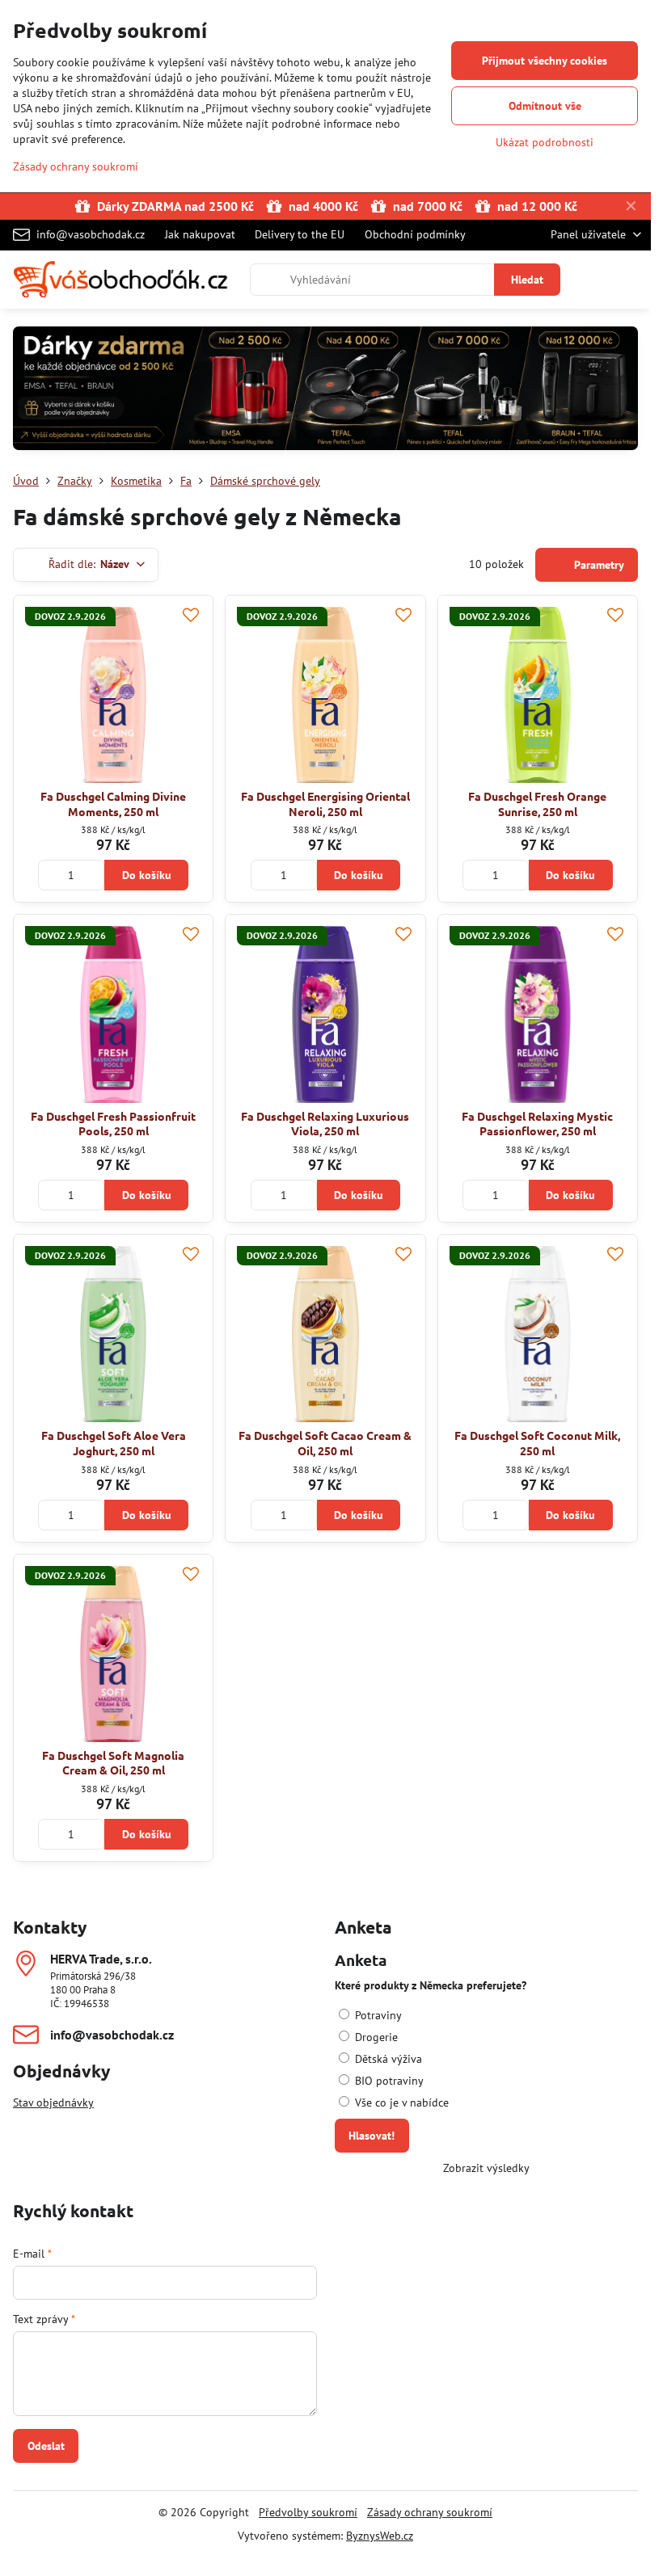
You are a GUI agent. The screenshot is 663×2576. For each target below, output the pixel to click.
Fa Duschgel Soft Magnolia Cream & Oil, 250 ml (113, 1763)
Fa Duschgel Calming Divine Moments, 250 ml (113, 804)
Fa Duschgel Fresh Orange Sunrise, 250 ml (537, 804)
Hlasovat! (372, 2136)
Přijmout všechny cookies (545, 61)
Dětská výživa (387, 2059)
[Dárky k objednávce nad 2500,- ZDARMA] (325, 391)
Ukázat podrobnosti (545, 142)
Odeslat (46, 2446)
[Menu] (631, 280)
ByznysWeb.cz (380, 2536)
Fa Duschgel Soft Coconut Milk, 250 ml (537, 1443)
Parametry (598, 565)
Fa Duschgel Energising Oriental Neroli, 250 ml (325, 804)
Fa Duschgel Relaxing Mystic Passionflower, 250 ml (537, 1124)
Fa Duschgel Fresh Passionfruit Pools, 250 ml (113, 1124)
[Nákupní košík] (593, 280)
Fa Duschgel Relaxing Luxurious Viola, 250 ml (325, 1124)
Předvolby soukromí (308, 2512)
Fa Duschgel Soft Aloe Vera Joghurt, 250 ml (114, 1443)
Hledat (527, 280)
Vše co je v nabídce (400, 2102)
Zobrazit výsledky (486, 2168)
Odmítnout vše (545, 106)
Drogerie (375, 2037)
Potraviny (377, 2015)
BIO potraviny (388, 2081)
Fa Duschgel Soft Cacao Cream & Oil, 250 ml (325, 1443)
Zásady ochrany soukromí (430, 2512)
